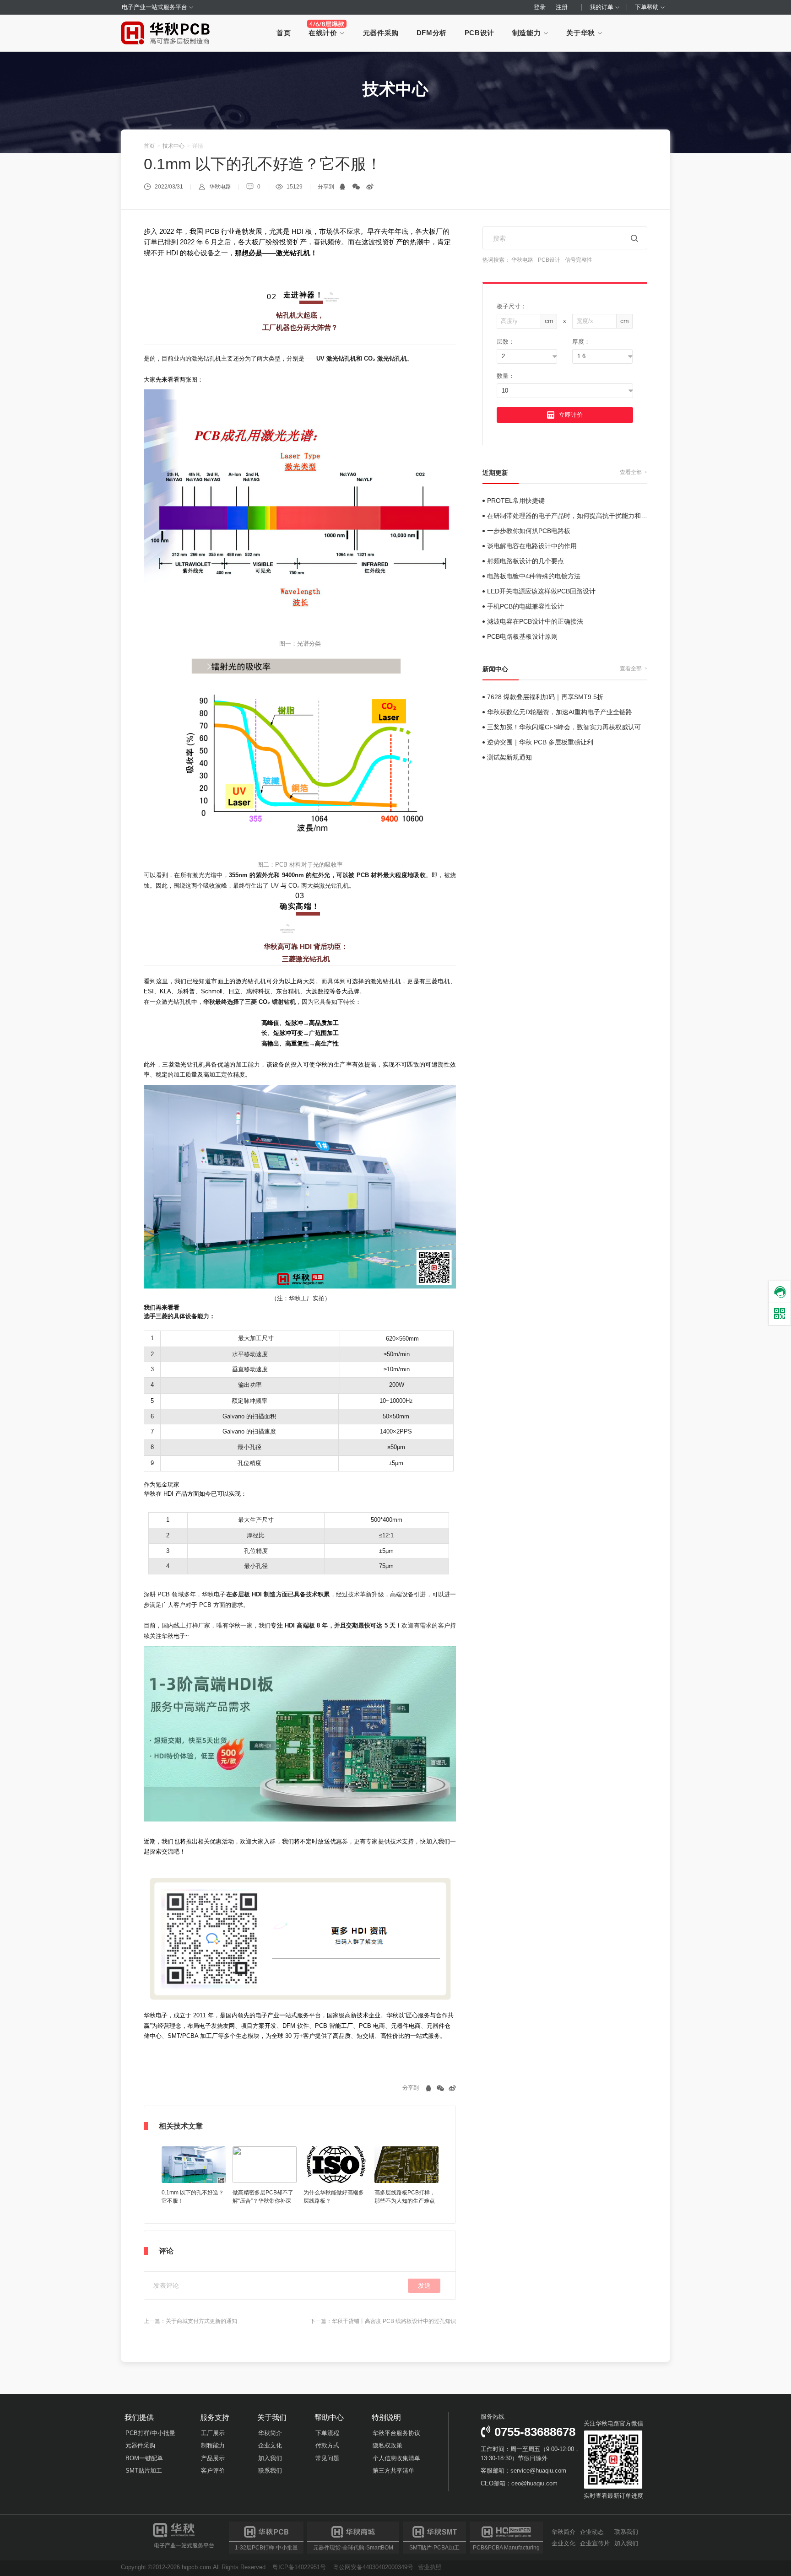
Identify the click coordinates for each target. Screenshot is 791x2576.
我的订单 (602, 7)
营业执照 (430, 2567)
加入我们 (270, 2458)
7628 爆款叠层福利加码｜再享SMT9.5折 (545, 697)
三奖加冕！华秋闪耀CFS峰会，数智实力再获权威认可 (564, 727)
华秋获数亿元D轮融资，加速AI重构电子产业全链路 (560, 712)
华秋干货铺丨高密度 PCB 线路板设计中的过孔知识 (394, 2321)
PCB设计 (479, 33)
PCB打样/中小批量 (150, 2433)
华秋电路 (522, 260)
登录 (540, 7)
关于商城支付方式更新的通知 (201, 2321)
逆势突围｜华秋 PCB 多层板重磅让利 (540, 742)
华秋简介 (270, 2433)
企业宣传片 (595, 2543)
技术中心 (173, 146)
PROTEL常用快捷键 (516, 501)
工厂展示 (213, 2433)
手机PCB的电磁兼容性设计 (526, 606)
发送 (424, 2285)
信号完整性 (579, 260)
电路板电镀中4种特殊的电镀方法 (534, 576)
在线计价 (324, 33)
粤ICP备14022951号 (299, 2567)
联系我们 (270, 2471)
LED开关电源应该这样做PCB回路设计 (541, 591)
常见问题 (327, 2458)
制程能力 (213, 2445)
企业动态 (592, 2532)
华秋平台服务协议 (396, 2433)
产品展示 (213, 2458)
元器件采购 (381, 33)
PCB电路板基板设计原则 (522, 636)
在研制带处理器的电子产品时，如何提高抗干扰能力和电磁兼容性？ (583, 516)
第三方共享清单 (393, 2471)
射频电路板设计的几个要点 (526, 561)
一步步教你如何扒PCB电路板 (529, 531)
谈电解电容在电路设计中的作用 (532, 546)
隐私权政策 (387, 2445)
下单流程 (327, 2433)
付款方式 (327, 2445)
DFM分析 (432, 33)
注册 (562, 7)
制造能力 (528, 33)
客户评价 (213, 2471)
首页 (284, 33)
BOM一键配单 (144, 2458)
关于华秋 (582, 33)
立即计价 (571, 415)
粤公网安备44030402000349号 (373, 2567)
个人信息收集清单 (396, 2458)
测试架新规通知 (509, 757)
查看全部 (633, 472)
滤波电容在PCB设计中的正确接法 (535, 621)
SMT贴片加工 (144, 2471)
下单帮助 (648, 7)
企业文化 (270, 2445)
